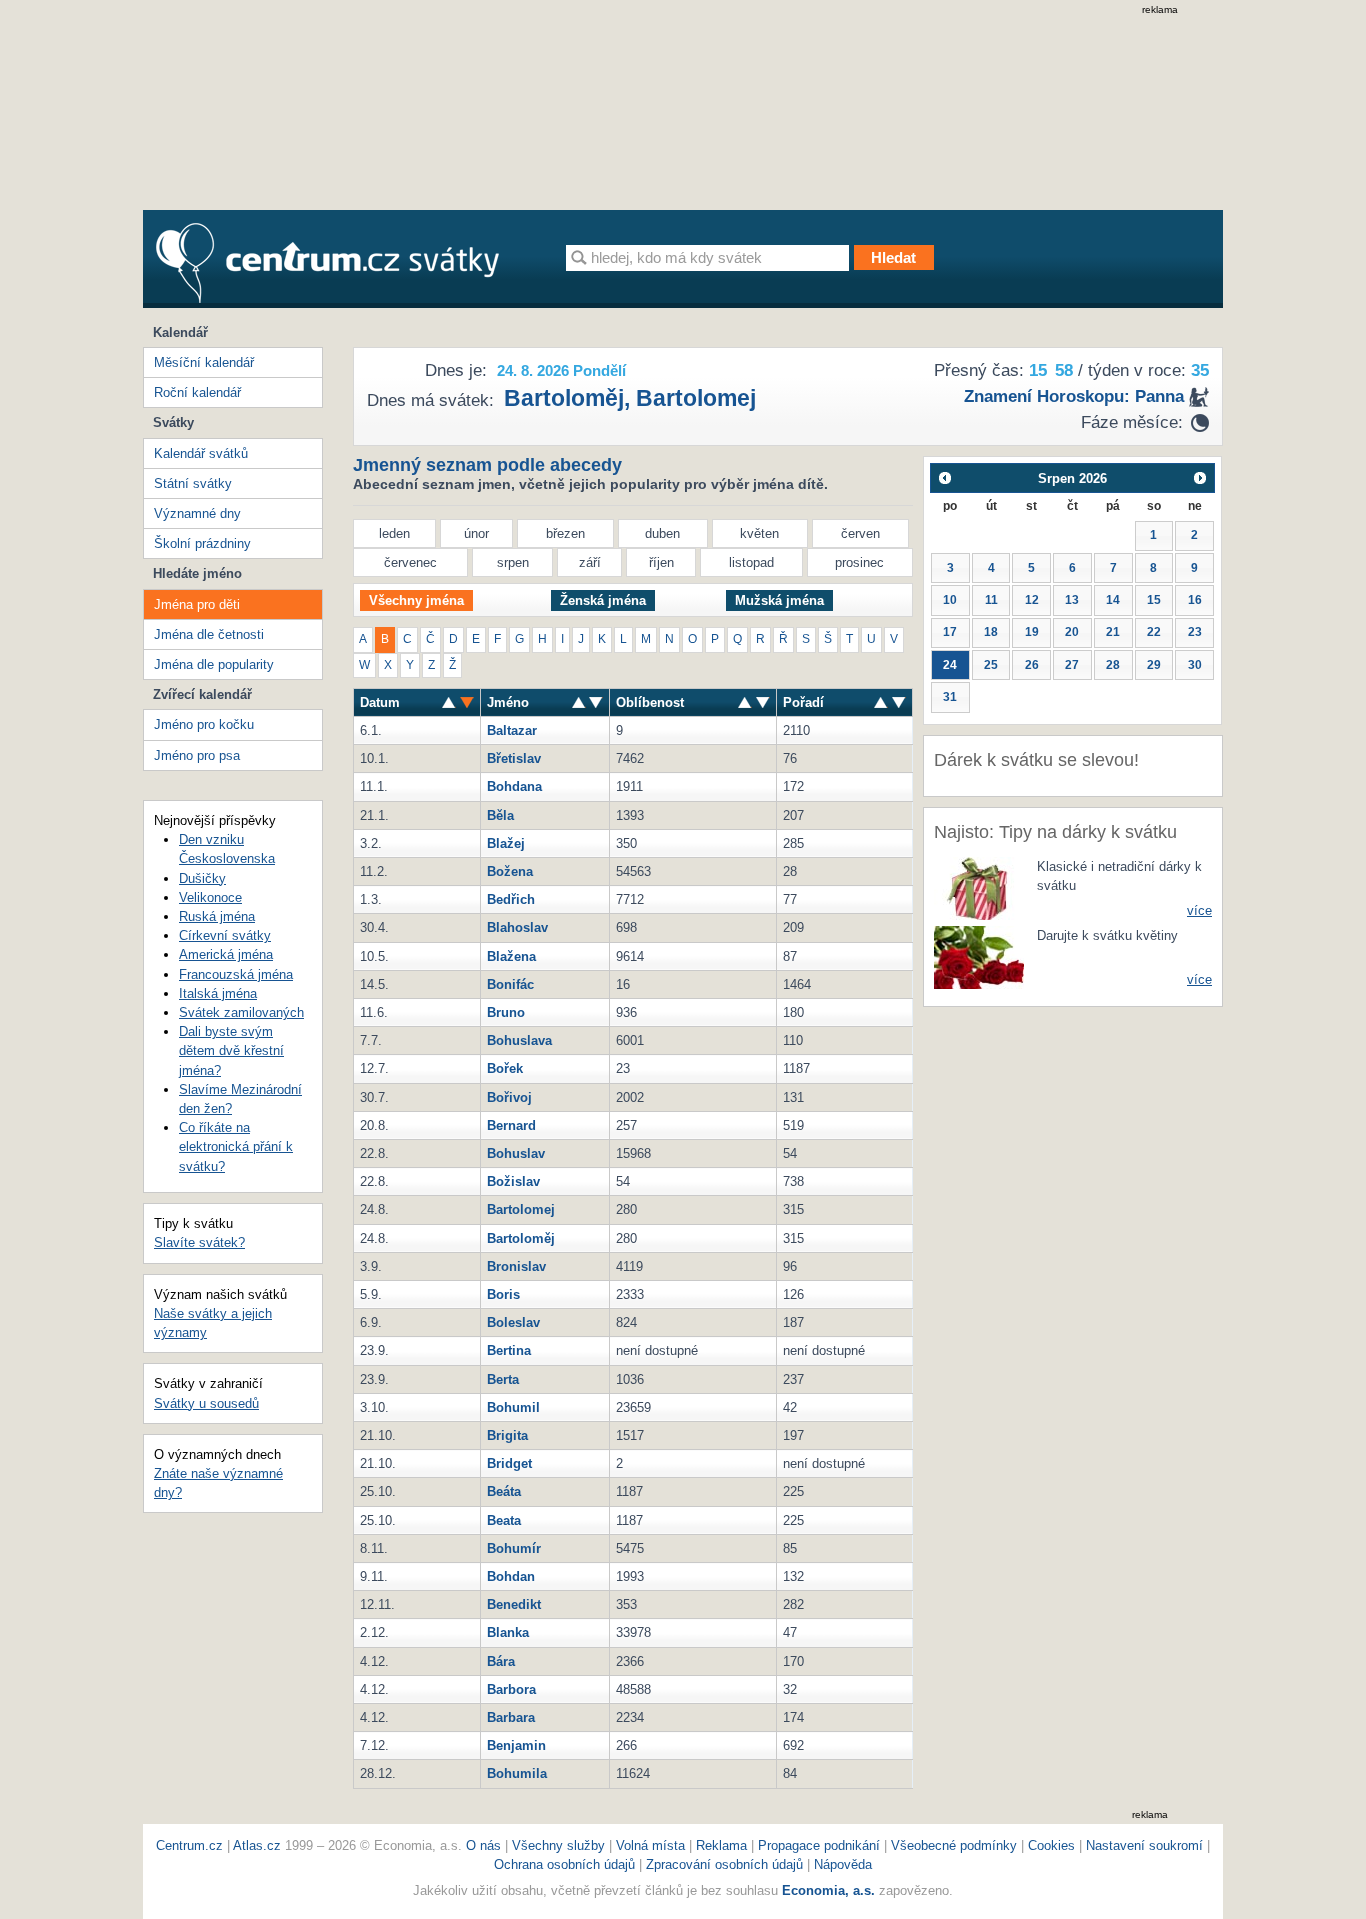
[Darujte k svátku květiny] (979, 956)
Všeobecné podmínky (954, 1845)
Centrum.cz (189, 1845)
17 (950, 632)
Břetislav (514, 758)
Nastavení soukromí (1144, 1845)
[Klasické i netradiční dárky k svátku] (979, 887)
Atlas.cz (257, 1845)
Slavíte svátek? (199, 1242)
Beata (504, 1520)
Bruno (506, 1012)
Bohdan (511, 1576)
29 (1154, 665)
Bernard (511, 1125)
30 (1195, 665)
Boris (503, 1294)
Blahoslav (517, 927)
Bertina (509, 1350)
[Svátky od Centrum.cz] (327, 263)
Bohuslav (516, 1153)
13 (1072, 600)
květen (759, 533)
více (1199, 910)
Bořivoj (509, 1097)
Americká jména (226, 954)
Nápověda (843, 1864)
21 (1113, 632)
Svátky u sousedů (206, 1403)
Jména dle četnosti (209, 634)
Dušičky (202, 878)
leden (394, 533)
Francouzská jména (236, 974)
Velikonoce (210, 897)
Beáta (504, 1491)
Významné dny (197, 513)
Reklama (723, 1845)
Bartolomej (696, 398)
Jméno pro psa (197, 755)
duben (662, 533)
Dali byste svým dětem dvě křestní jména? (231, 1050)
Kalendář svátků (201, 453)
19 (1032, 632)
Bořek (505, 1068)
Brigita (507, 1435)
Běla (500, 815)
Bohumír (514, 1548)
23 (1195, 632)
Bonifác (510, 984)
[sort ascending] (467, 702)
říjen (661, 562)
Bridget (509, 1463)
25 (991, 665)
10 (950, 600)
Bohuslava (519, 1040)
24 (950, 665)
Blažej (506, 843)
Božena (510, 871)
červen (860, 533)
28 (1113, 665)
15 (1154, 600)
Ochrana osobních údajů (564, 1864)
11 (991, 600)
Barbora (511, 1689)
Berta (503, 1379)
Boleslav (513, 1322)
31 (950, 697)
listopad (751, 562)
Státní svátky (193, 483)
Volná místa (650, 1845)
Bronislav (516, 1266)
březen (565, 533)
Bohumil (513, 1407)
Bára (501, 1661)
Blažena (511, 956)
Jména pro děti (197, 604)
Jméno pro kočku (204, 724)
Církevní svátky (225, 935)
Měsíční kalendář (204, 362)
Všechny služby (560, 1845)
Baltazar (512, 730)
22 (1154, 632)
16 (1195, 600)
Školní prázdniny (202, 543)
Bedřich (511, 899)
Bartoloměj (564, 398)
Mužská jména (779, 600)
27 (1072, 665)
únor (476, 533)
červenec (410, 562)
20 (1072, 632)
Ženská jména (603, 600)
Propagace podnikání (819, 1845)
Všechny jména (416, 600)
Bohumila (517, 1773)
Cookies (1051, 1845)
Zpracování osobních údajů (724, 1864)
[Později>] (1200, 477)
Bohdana (514, 786)
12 (1032, 600)
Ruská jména (217, 916)
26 (1032, 665)
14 (1113, 600)
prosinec (859, 562)
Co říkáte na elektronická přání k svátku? (236, 1146)
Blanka (508, 1632)
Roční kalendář (197, 392)
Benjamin (516, 1745)
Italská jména (218, 993)
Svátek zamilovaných (241, 1012)
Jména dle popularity (214, 664)
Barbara (511, 1717)
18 (991, 632)
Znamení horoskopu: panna (1074, 396)
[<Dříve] (944, 477)
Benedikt (514, 1604)
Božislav (513, 1181)
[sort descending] (449, 702)
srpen (513, 562)
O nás (483, 1845)
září (590, 562)
